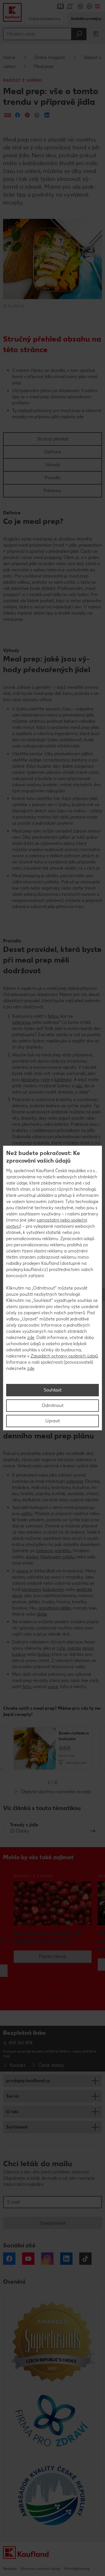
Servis (13, 2096)
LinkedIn (66, 2259)
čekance (44, 1551)
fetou (53, 1016)
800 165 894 (21, 2043)
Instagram (47, 2259)
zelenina (75, 1481)
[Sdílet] (8, 115)
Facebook (9, 2259)
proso (88, 1648)
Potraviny (53, 491)
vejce (53, 1687)
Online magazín (50, 57)
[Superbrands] (53, 2341)
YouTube (28, 2259)
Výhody (53, 465)
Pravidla (53, 478)
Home (9, 57)
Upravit (53, 1421)
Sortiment (17, 2127)
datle (42, 1614)
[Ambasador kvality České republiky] (53, 2495)
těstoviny (30, 1080)
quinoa (74, 1648)
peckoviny (31, 1589)
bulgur (44, 1654)
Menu (97, 6)
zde (31, 1337)
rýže (45, 1080)
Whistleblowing (77, 2569)
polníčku (63, 1551)
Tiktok (85, 2259)
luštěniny (63, 1080)
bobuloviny (53, 1589)
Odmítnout (53, 1405)
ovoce (23, 1571)
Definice (53, 452)
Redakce (10, 2569)
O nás (12, 2112)
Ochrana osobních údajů (40, 2569)
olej (79, 1086)
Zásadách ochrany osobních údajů (64, 1356)
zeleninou (22, 1022)
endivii (32, 1557)
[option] (53, 1748)
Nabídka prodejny (86, 19)
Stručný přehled (53, 439)
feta (27, 1687)
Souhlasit (53, 1390)
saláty (27, 1514)
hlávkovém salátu (58, 1557)
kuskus (19, 1654)
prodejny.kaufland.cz (28, 2081)
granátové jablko (55, 1608)
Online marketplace (45, 19)
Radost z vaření (23, 80)
